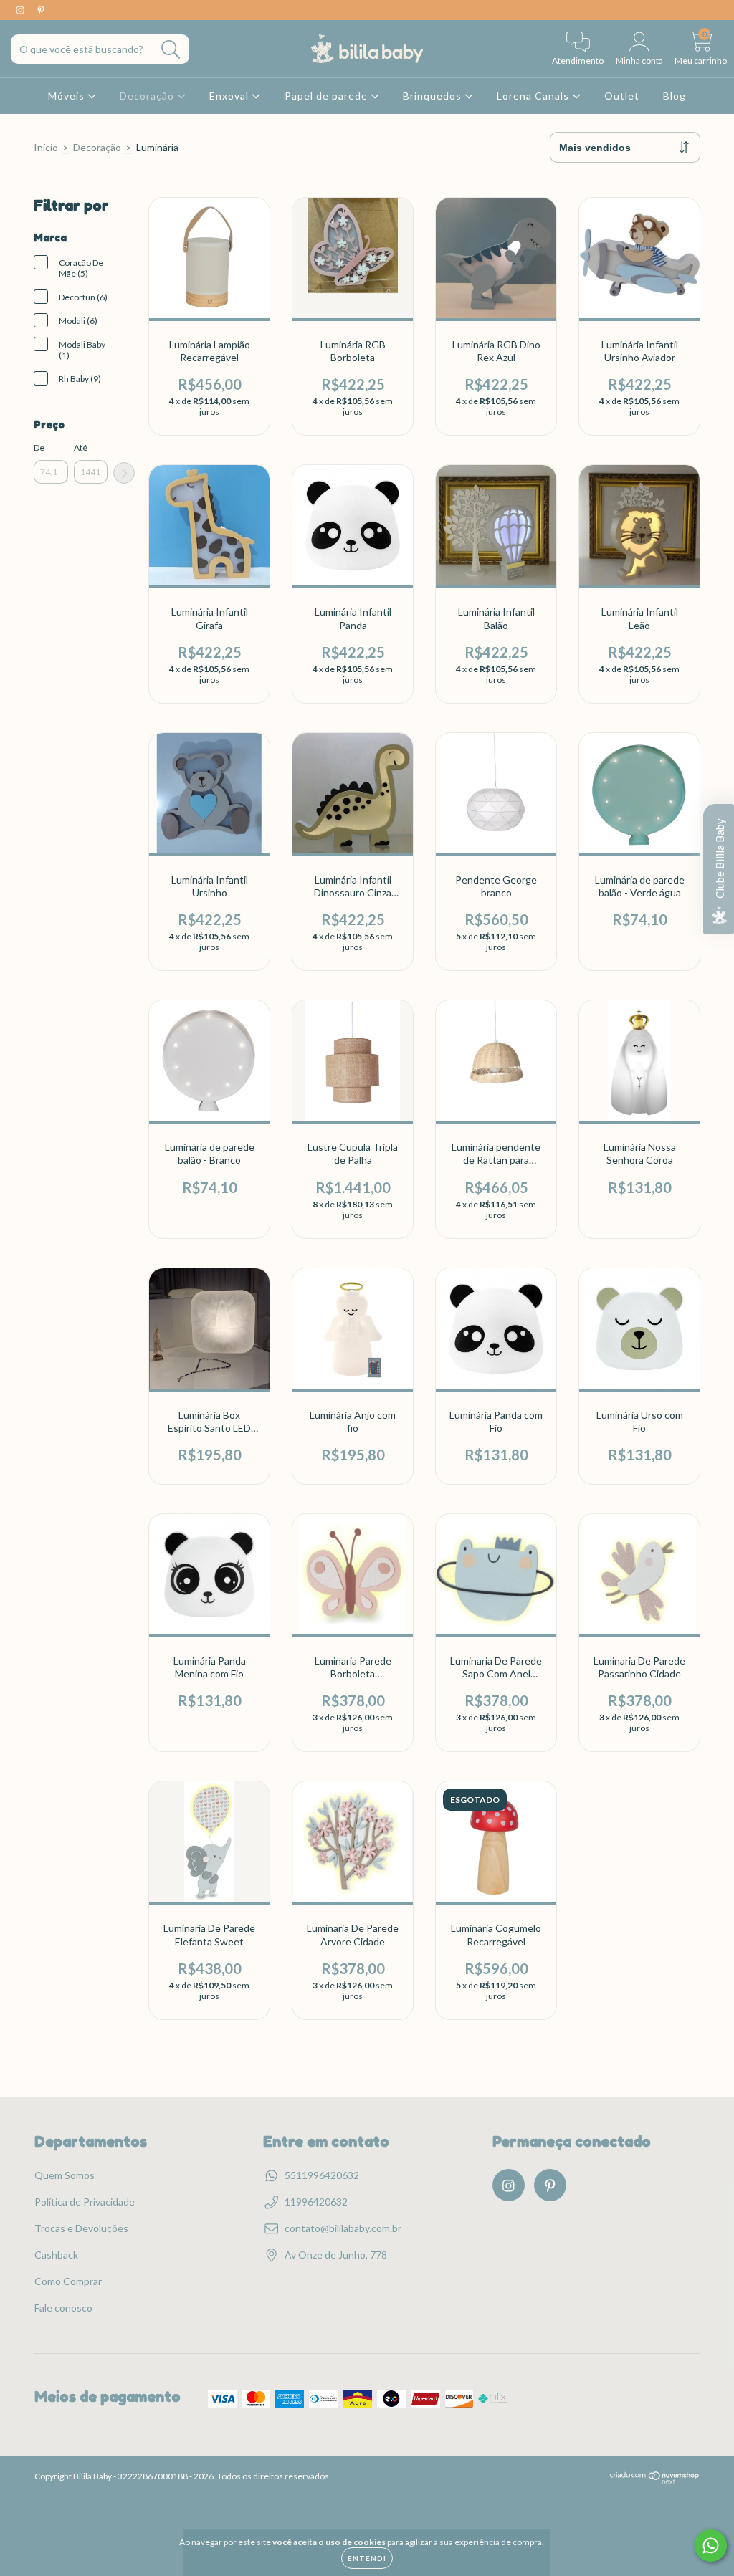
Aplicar (124, 473)
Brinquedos (434, 96)
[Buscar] (171, 50)
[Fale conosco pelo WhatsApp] (711, 2546)
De (39, 447)
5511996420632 (322, 2175)
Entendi (367, 2558)
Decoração (148, 96)
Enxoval (230, 96)
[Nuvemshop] (655, 2481)
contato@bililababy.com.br (343, 2228)
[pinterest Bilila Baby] (41, 10)
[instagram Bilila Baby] (21, 10)
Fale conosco (63, 2308)
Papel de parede (328, 96)
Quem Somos (65, 2175)
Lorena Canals (534, 96)
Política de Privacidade (85, 2202)
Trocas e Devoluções (81, 2228)
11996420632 (316, 2202)
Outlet (622, 96)
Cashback (56, 2255)
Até (81, 447)
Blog (675, 96)
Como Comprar (68, 2281)
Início (46, 147)
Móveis (68, 96)
